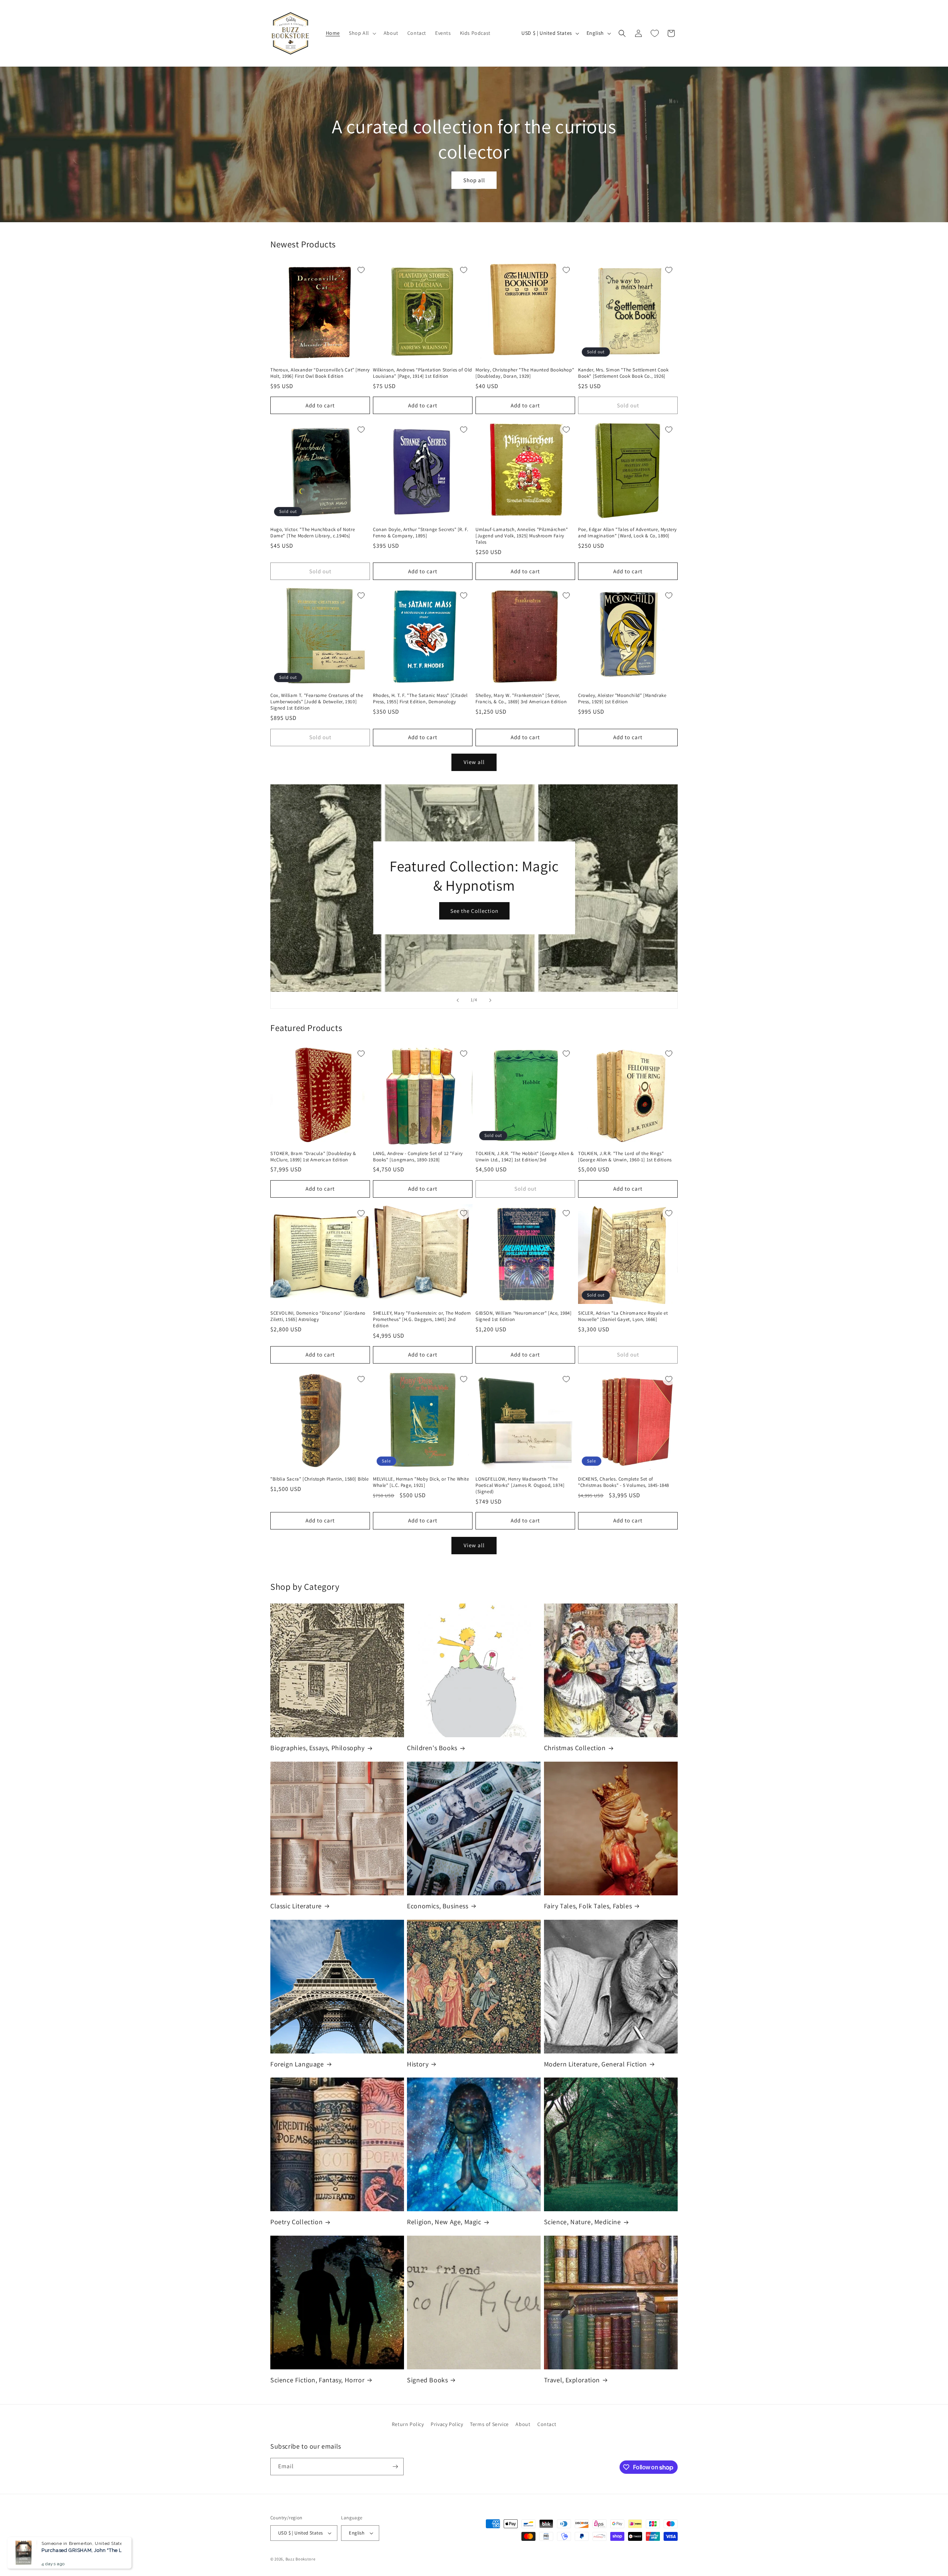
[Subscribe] (395, 2467)
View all (474, 762)
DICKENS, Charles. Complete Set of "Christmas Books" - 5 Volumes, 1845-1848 (624, 1482)
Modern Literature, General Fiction (595, 2064)
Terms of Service (489, 2424)
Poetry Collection (296, 2222)
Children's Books (432, 1748)
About (523, 2424)
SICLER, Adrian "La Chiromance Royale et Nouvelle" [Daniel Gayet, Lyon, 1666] (623, 1316)
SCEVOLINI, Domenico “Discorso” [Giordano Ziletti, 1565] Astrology (318, 1316)
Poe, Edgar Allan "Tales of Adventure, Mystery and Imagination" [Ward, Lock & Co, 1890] (627, 533)
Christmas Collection (575, 1748)
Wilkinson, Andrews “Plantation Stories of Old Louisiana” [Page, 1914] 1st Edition (423, 373)
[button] (362, 33)
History (418, 2064)
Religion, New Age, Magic (444, 2222)
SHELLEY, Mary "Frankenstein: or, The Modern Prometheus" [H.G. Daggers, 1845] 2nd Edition (422, 1319)
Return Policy (408, 2424)
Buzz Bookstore (301, 2559)
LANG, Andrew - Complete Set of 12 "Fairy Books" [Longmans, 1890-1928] (418, 1157)
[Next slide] (490, 1000)
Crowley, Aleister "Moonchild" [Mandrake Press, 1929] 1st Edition (622, 699)
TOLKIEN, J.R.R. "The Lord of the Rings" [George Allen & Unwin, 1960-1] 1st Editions (625, 1157)
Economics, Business (438, 1906)
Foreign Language (297, 2064)
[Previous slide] (458, 1000)
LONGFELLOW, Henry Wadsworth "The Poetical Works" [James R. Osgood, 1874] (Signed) (520, 1485)
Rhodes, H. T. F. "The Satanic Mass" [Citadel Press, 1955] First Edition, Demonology (420, 699)
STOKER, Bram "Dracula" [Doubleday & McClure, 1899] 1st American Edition (313, 1157)
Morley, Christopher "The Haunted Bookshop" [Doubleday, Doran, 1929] (525, 373)
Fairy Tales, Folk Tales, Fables (588, 1906)
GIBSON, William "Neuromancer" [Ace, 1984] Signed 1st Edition (524, 1316)
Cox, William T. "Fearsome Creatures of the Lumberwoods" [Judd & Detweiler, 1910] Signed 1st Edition (317, 702)
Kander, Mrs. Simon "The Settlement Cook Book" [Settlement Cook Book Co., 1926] (623, 373)
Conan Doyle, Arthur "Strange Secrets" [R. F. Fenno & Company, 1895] (420, 533)
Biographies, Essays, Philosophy (318, 1748)
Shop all (474, 180)
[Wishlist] (655, 33)
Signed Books (427, 2380)
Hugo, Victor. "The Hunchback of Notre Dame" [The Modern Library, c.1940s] (313, 533)
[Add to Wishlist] (361, 270)
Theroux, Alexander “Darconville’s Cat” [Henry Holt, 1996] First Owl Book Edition (320, 373)
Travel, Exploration (572, 2380)
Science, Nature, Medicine (583, 2222)
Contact (547, 2424)
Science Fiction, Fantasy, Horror (317, 2380)
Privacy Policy (447, 2424)
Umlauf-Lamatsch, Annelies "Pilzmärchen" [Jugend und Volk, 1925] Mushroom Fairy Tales (522, 536)
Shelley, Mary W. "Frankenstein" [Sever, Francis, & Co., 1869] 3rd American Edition (521, 699)
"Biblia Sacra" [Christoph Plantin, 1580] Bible (320, 1479)
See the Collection (474, 911)
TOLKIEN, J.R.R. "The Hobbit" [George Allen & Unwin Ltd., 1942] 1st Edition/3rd (525, 1157)
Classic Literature (296, 1906)
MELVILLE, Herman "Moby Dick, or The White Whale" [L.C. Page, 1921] (421, 1482)
